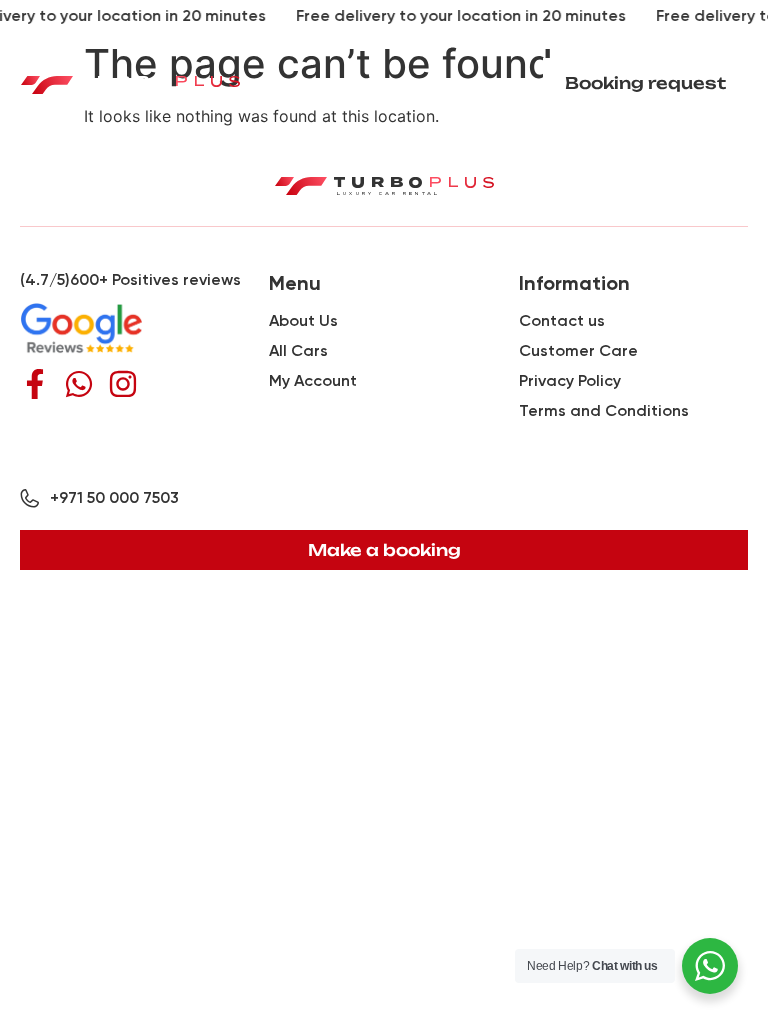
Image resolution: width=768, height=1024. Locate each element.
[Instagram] (123, 384)
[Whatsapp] (79, 384)
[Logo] (130, 83)
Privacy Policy (570, 380)
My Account (313, 380)
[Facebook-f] (35, 384)
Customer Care (578, 350)
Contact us (562, 320)
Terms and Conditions (604, 410)
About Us (303, 320)
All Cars (298, 350)
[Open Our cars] (215, 140)
